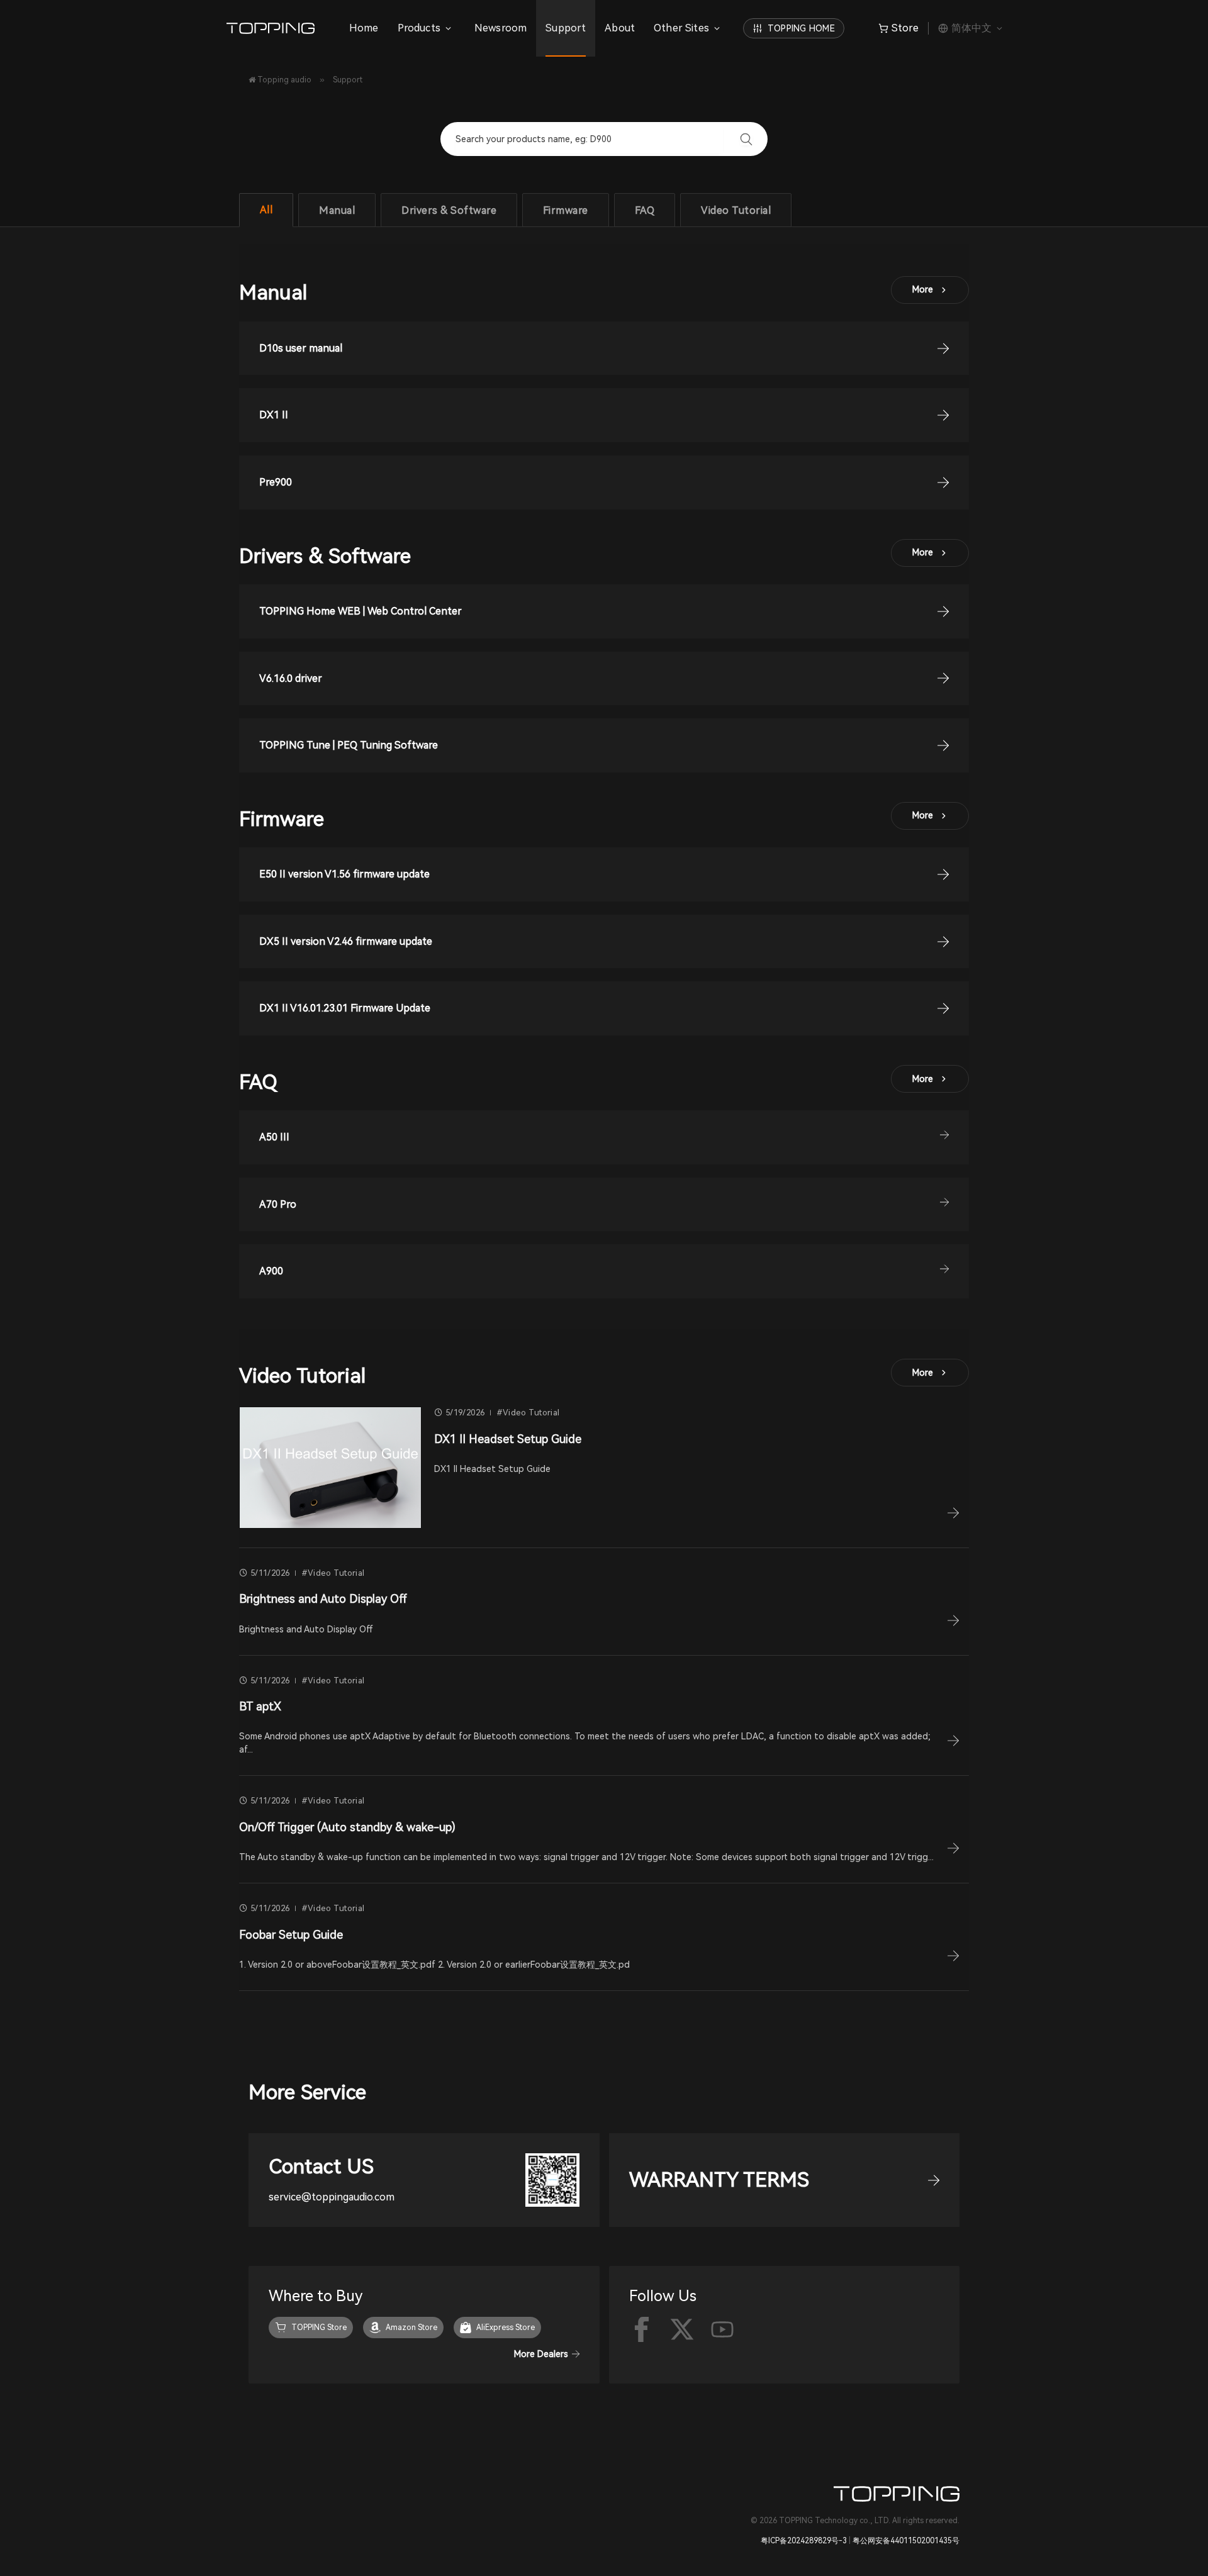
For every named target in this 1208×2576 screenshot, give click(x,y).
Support (566, 28)
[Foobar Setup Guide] (953, 1958)
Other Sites (681, 28)
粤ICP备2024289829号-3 (804, 2541)
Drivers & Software (449, 210)
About (620, 28)
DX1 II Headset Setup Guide (508, 1439)
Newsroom (501, 28)
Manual (337, 210)
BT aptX (260, 1706)
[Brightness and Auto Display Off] (953, 1623)
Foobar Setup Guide (291, 1935)
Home (364, 28)
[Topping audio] (274, 28)
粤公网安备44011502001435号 (906, 2541)
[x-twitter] (682, 2329)
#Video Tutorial (528, 1413)
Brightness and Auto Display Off (323, 1599)
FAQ (645, 210)
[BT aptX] (953, 1743)
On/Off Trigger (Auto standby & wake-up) (347, 1827)
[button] (604, 1137)
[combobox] (589, 139)
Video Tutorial (736, 210)
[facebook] (642, 2329)
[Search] (746, 139)
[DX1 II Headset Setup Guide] (330, 1467)
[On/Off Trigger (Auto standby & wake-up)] (953, 1851)
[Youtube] (722, 2329)
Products (419, 28)
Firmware (566, 210)
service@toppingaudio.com (332, 2197)
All (266, 210)
